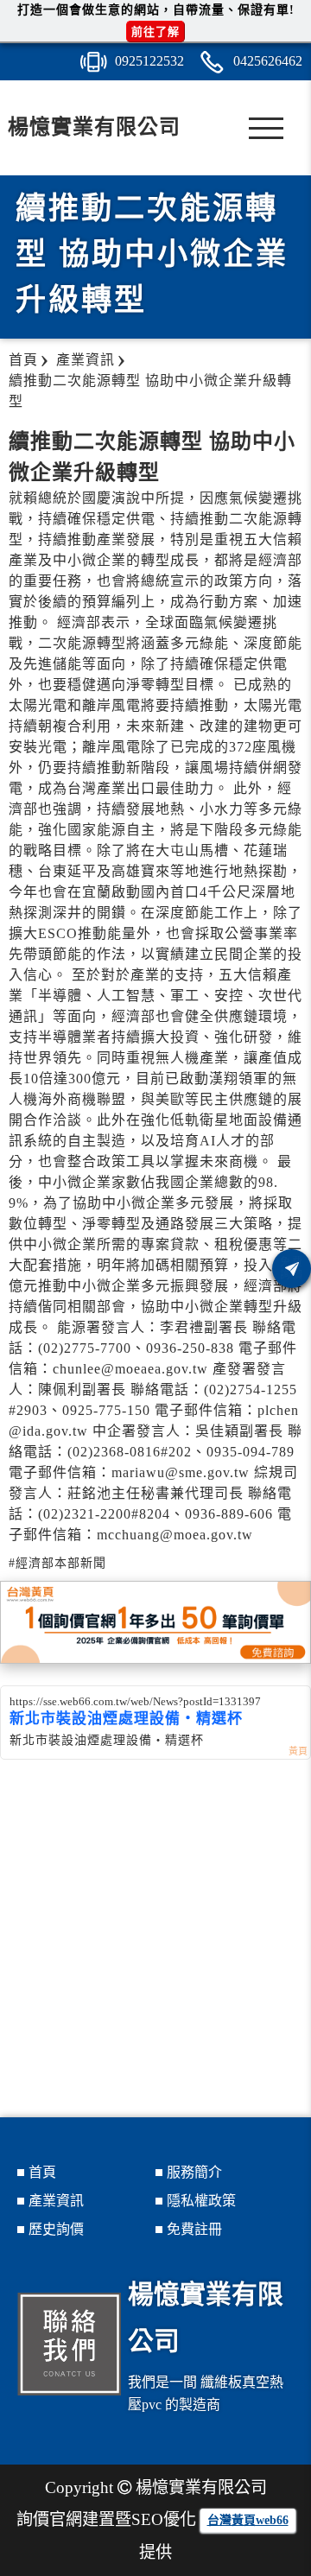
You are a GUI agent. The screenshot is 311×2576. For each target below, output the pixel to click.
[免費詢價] (292, 1269)
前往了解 (155, 32)
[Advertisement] (155, 1932)
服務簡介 (194, 2172)
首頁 (42, 2172)
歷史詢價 (56, 2229)
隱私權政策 (201, 2201)
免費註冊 (194, 2229)
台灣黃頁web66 (248, 2520)
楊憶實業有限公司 (94, 127)
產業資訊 (56, 2201)
